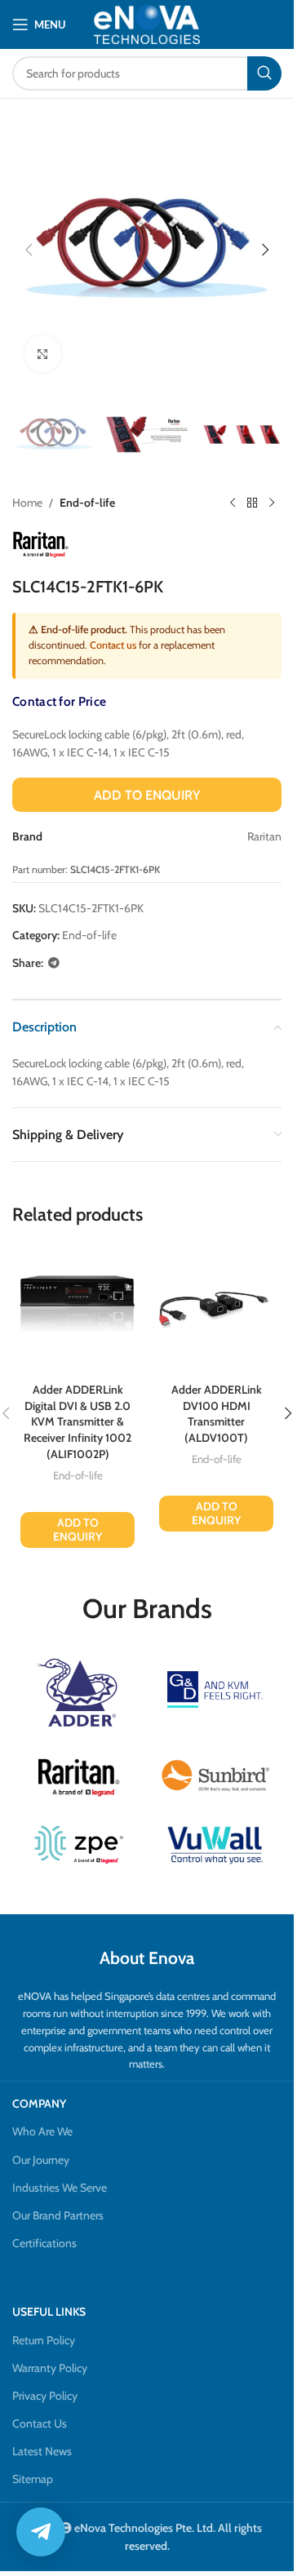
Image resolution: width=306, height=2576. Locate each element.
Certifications (44, 2243)
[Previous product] (233, 503)
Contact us (113, 645)
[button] (29, 250)
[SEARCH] (264, 73)
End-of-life (87, 503)
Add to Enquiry (147, 795)
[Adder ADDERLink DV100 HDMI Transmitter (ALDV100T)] (216, 1310)
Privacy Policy (45, 2396)
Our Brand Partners (58, 2215)
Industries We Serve (60, 2188)
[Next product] (272, 503)
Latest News (42, 2451)
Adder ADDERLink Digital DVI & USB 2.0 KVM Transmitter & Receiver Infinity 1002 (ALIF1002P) (78, 1421)
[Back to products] (252, 503)
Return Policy (44, 2340)
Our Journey (41, 2160)
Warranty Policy (50, 2368)
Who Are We (42, 2131)
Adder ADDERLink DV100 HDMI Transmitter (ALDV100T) (217, 1414)
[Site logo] (147, 24)
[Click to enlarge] (43, 354)
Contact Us (40, 2423)
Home (27, 503)
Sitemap (33, 2479)
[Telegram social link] (54, 963)
